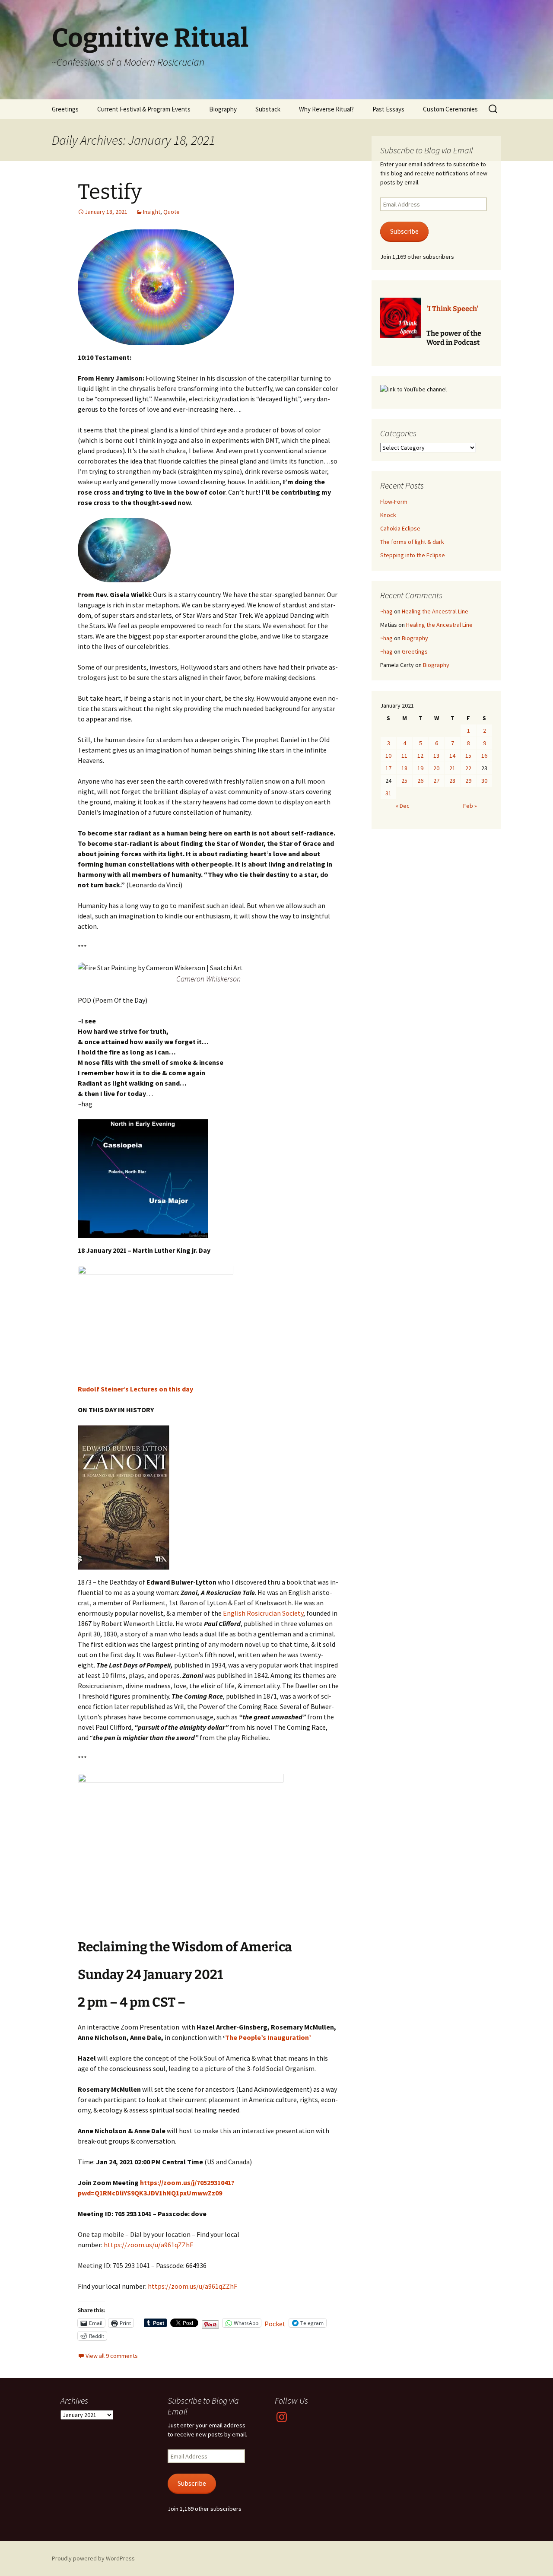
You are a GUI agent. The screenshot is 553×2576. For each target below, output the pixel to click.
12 (420, 756)
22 (468, 768)
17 (388, 768)
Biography (223, 109)
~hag (386, 611)
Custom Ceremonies (450, 109)
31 (388, 793)
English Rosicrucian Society (263, 1613)
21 (452, 768)
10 (388, 756)
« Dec (403, 806)
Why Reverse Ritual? (326, 109)
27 (436, 781)
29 (468, 781)
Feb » (470, 806)
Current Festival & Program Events (144, 109)
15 (468, 756)
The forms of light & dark (412, 542)
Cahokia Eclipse (400, 528)
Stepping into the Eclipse (413, 555)
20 (436, 768)
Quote (172, 212)
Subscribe (404, 231)
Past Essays (388, 109)
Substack (268, 109)
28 (452, 781)
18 (404, 768)
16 (484, 756)
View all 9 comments (112, 2356)
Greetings (65, 109)
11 (404, 756)
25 (404, 781)
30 (484, 781)
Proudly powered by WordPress (93, 2558)
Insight (152, 212)
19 (420, 768)
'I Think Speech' (452, 309)
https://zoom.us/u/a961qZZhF (148, 2245)
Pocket (275, 2324)
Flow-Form (394, 502)
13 (436, 756)
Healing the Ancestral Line (435, 611)
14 (452, 756)
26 (420, 781)
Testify (110, 192)
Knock (388, 515)
